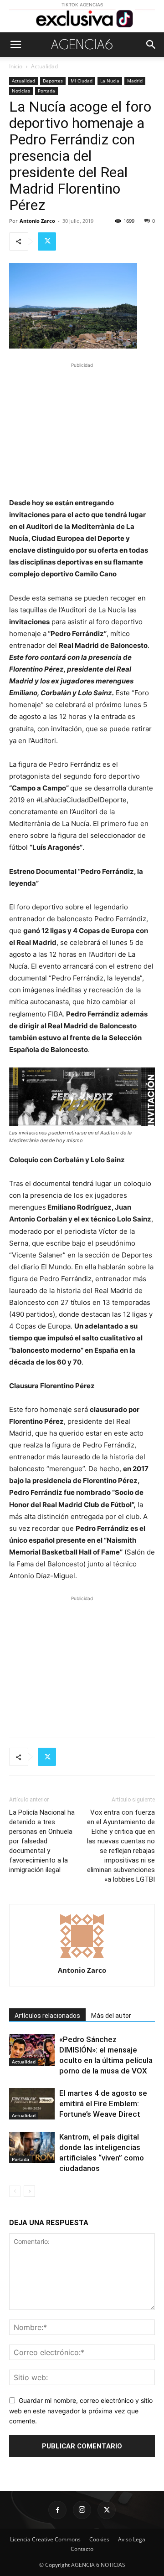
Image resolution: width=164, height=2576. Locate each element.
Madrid (135, 81)
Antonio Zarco (37, 221)
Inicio (16, 66)
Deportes (53, 81)
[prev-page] (15, 2191)
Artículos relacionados (47, 2016)
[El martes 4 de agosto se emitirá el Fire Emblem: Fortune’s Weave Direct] (32, 2104)
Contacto (82, 2549)
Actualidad (44, 66)
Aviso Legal (132, 2539)
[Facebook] (57, 2510)
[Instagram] (82, 2510)
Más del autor (111, 2016)
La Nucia (110, 81)
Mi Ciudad (82, 81)
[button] (15, 45)
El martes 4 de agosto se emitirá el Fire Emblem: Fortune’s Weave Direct (103, 2104)
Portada (46, 91)
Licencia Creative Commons (45, 2539)
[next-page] (29, 2191)
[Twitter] (47, 241)
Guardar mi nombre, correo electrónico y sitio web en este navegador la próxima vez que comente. (81, 2411)
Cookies (99, 2539)
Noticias (21, 91)
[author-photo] (82, 1958)
